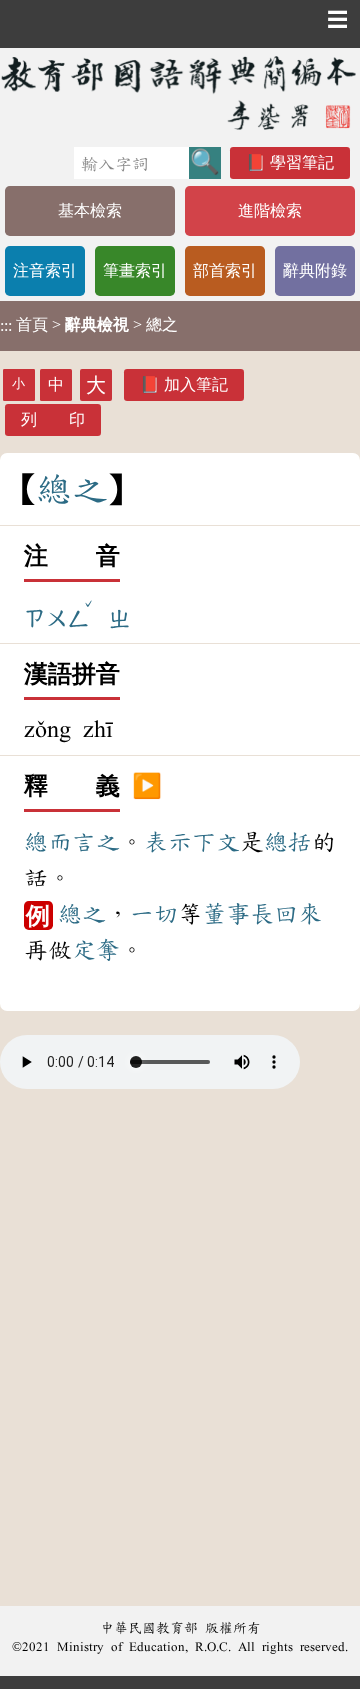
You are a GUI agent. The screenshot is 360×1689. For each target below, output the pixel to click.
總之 (82, 914)
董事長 (238, 914)
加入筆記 (196, 384)
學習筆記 (302, 162)
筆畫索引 (135, 270)
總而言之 (72, 842)
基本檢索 (90, 210)
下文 (216, 842)
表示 (168, 842)
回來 (298, 914)
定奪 (96, 950)
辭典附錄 (315, 270)
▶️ (147, 787)
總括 (288, 842)
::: (6, 325)
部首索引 (225, 270)
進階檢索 (270, 210)
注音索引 (45, 270)
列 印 (53, 419)
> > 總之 (89, 325)
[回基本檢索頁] (180, 92)
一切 (154, 914)
